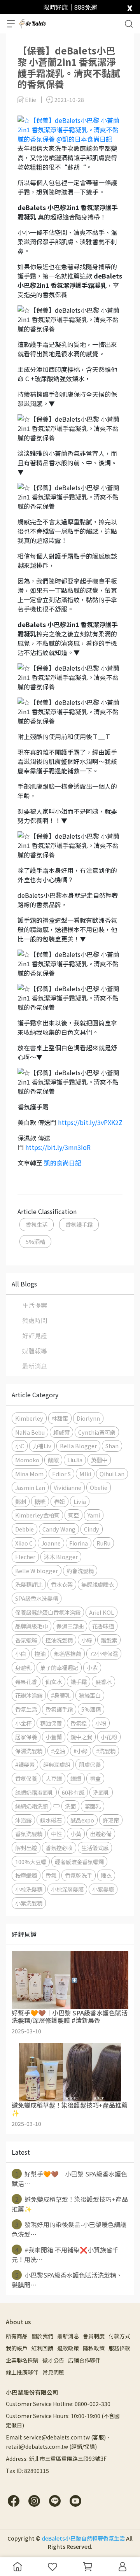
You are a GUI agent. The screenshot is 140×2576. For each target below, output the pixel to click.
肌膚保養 (90, 1764)
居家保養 (26, 1737)
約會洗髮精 (80, 1571)
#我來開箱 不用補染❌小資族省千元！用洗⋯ (65, 2254)
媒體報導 (35, 1351)
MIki (85, 1474)
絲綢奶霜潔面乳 (34, 1792)
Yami (94, 1515)
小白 (21, 1653)
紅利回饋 (42, 2348)
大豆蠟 (54, 1778)
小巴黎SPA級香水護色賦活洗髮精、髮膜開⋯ (67, 2280)
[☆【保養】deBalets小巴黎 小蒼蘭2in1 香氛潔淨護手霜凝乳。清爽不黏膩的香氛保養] (70, 128)
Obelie (99, 1487)
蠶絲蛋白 (90, 1695)
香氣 (51, 1875)
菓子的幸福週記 (59, 1667)
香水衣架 (62, 1584)
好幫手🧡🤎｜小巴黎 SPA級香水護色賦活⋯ (69, 2179)
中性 (56, 1834)
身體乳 (23, 1667)
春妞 (59, 1501)
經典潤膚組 (57, 1764)
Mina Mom (29, 1474)
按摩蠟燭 (26, 1875)
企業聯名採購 (22, 2360)
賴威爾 (61, 1432)
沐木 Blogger (61, 1557)
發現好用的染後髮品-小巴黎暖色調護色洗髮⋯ (69, 2229)
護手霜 (79, 1681)
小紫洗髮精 (29, 1903)
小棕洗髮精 (29, 1889)
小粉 (101, 1723)
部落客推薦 (68, 1653)
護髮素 (109, 1640)
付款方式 (119, 2336)
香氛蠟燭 (26, 1640)
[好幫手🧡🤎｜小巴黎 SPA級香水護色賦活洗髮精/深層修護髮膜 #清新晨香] (70, 1980)
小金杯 (23, 1723)
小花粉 (109, 1737)
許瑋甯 (111, 1820)
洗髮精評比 (29, 1584)
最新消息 (35, 1366)
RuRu (103, 1543)
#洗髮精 (106, 1751)
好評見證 (35, 1335)
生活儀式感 (95, 1848)
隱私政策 (94, 2348)
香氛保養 (26, 1778)
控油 (40, 1653)
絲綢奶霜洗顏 (31, 1806)
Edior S (61, 1474)
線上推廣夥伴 (22, 2372)
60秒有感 (73, 1792)
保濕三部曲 (70, 1626)
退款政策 (68, 2348)
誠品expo (82, 1820)
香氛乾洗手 (79, 1875)
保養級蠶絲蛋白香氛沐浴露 (48, 1612)
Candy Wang (59, 1529)
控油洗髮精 (59, 1640)
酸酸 (53, 1460)
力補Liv (42, 1446)
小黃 (76, 1834)
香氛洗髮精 (29, 1834)
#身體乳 (61, 1695)
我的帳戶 (17, 2348)
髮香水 (103, 1681)
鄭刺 (21, 1501)
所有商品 (17, 2336)
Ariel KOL (101, 1612)
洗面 (70, 1806)
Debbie (24, 1529)
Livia (80, 1501)
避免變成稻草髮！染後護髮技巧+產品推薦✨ (70, 2204)
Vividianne (67, 1487)
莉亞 (73, 1515)
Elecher (25, 1557)
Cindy (92, 1529)
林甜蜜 (60, 1418)
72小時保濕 (104, 1653)
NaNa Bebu (30, 1432)
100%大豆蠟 (31, 1862)
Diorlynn (88, 1418)
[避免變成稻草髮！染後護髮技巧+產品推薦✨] (70, 2072)
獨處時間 (35, 1320)
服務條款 (119, 2348)
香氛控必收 (59, 1848)
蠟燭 (76, 1778)
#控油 (58, 1751)
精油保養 (51, 1723)
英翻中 (99, 1460)
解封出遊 (26, 1848)
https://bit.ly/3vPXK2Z (90, 1122)
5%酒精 (35, 1242)
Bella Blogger (78, 1446)
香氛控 (79, 1723)
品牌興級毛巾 (31, 1626)
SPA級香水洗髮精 (37, 1598)
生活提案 (35, 1305)
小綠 (87, 1640)
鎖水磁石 (51, 1820)
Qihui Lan (112, 1474)
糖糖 (40, 1501)
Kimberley (29, 1418)
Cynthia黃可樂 (97, 1432)
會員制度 (94, 2336)
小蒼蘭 (54, 1737)
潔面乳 (93, 1806)
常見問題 (53, 2372)
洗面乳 (101, 1792)
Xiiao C (24, 1543)
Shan (112, 1446)
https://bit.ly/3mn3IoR (58, 1147)
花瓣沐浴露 (29, 1695)
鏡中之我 (81, 1737)
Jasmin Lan (30, 1487)
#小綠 (80, 1751)
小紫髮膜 (103, 1889)
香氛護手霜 (79, 1224)
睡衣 (106, 1875)
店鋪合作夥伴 (84, 2360)
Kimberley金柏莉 (37, 1515)
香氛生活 (37, 1224)
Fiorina (79, 1543)
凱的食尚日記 (63, 1163)
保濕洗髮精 (29, 1751)
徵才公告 (53, 2360)
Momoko (27, 1460)
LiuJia (75, 1460)
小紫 (92, 1667)
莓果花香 (26, 1681)
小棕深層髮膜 (67, 1889)
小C (20, 1446)
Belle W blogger (37, 1571)
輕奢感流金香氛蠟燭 (79, 1862)
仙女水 (54, 1681)
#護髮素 (25, 1764)
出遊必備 (101, 1834)
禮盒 (95, 1778)
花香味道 (103, 1626)
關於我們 (42, 2336)
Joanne (51, 1543)
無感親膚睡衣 (98, 1584)
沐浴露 (23, 1820)
